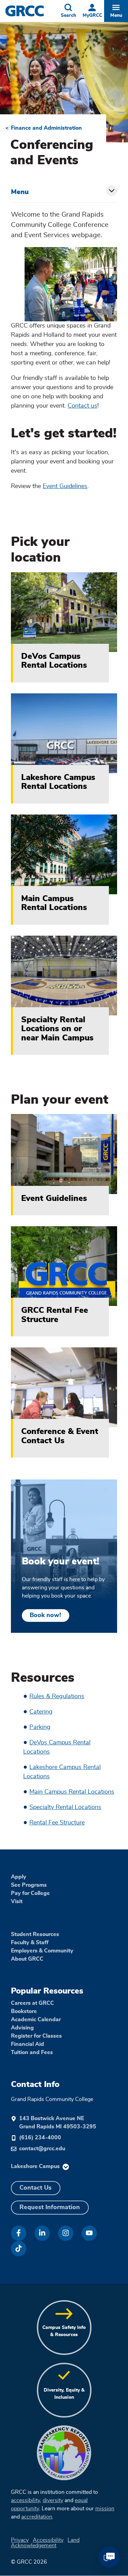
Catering (41, 1712)
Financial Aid (27, 2044)
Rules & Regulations (57, 1696)
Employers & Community (42, 1951)
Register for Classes (36, 2036)
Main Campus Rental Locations (72, 1792)
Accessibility (48, 2540)
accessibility (25, 2500)
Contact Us (35, 2188)
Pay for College (30, 1893)
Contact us (82, 406)
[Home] (31, 11)
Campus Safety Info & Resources (64, 2331)
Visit (17, 1901)
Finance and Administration (46, 128)
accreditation (37, 2517)
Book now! (45, 1615)
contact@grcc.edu (42, 2149)
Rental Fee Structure (57, 1823)
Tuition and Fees (32, 2052)
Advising (22, 2028)
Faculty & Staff (30, 1943)
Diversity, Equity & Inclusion (64, 2394)
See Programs (29, 1885)
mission (105, 2509)
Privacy (20, 2540)
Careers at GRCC (32, 2003)
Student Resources (35, 1934)
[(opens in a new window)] (19, 2233)
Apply (19, 1877)
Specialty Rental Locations (65, 1807)
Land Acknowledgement (45, 2543)
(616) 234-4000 (40, 2138)
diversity (53, 2500)
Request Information (50, 2207)
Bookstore (24, 2011)
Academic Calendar (36, 2020)
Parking (40, 1727)
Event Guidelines (65, 486)
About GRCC (27, 1959)
